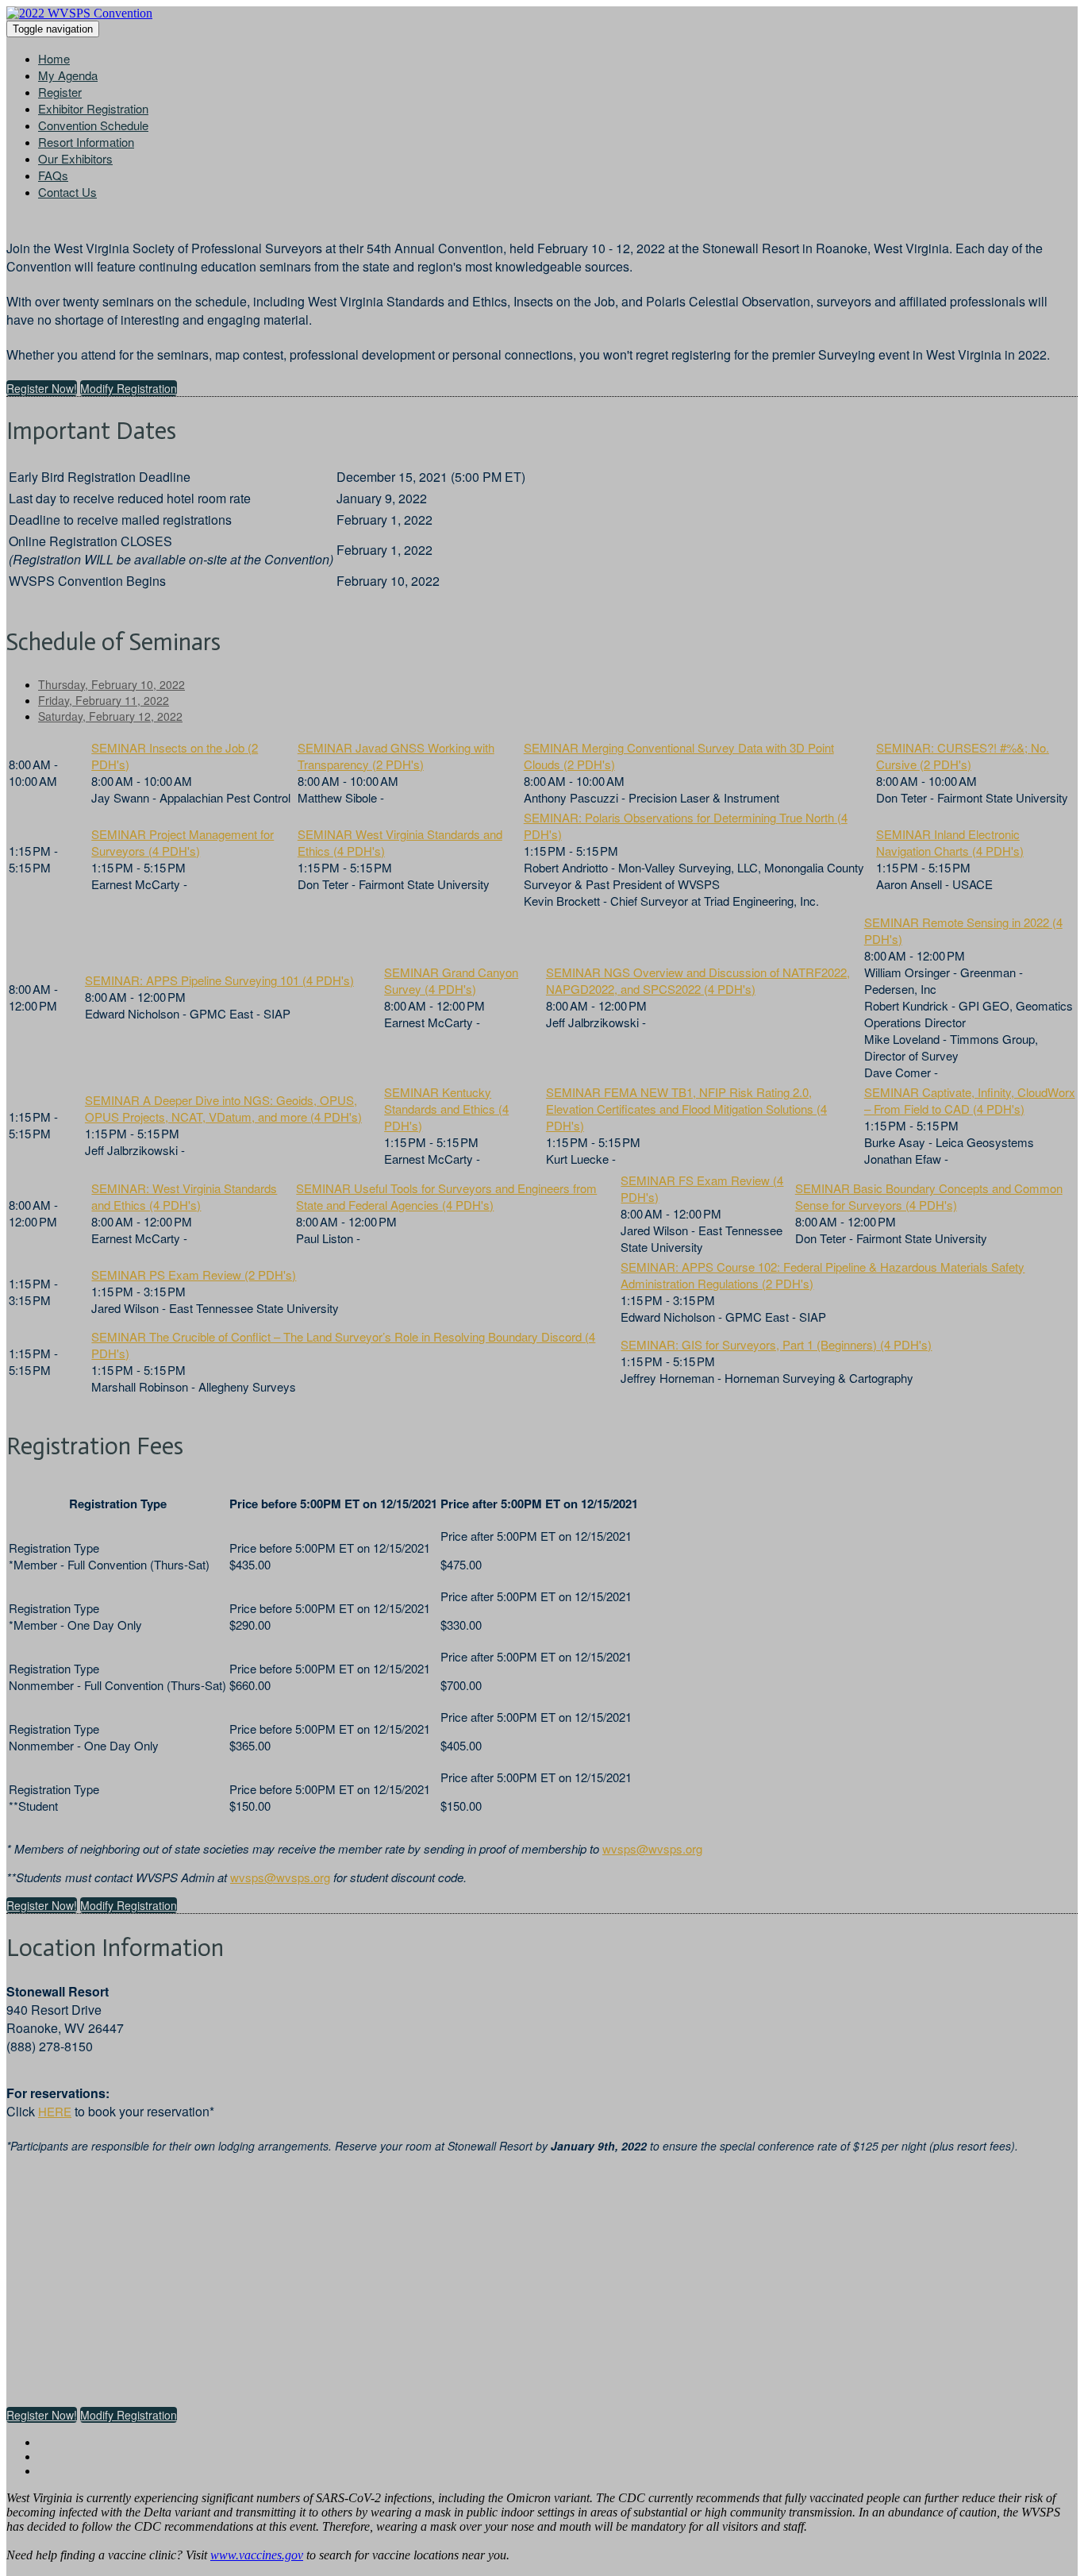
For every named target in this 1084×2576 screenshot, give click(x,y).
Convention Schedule (93, 125)
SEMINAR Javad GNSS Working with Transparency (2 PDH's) (396, 756)
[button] (42, 388)
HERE (55, 2111)
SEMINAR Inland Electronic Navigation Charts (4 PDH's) (950, 842)
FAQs (53, 175)
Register (60, 92)
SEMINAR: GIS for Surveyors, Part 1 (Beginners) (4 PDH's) (776, 1344)
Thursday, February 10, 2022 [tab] (111, 684)
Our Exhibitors (75, 158)
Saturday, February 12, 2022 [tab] (110, 716)
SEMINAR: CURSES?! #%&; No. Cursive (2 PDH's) (963, 756)
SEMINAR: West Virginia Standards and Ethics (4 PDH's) (184, 1196)
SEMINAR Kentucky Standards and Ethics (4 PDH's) (446, 1109)
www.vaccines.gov (257, 2555)
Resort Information (86, 142)
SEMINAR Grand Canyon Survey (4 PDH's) (451, 980)
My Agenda (68, 75)
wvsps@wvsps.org (652, 1848)
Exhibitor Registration (93, 108)
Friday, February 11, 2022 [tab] (104, 700)
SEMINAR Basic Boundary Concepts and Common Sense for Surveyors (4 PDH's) (929, 1196)
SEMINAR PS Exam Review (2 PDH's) (194, 1275)
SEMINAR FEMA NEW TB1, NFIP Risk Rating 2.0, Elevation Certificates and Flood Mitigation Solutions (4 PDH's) (686, 1109)
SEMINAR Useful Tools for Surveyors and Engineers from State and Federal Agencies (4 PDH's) (446, 1196)
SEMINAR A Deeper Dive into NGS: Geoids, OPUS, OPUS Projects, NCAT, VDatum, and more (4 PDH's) (223, 1108)
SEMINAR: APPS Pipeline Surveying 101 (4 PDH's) (219, 980)
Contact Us (67, 192)
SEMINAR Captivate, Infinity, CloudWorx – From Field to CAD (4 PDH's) (970, 1100)
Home (54, 58)
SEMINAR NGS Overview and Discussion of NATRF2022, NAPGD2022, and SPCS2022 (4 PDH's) (698, 980)
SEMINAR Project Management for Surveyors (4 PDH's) (183, 842)
